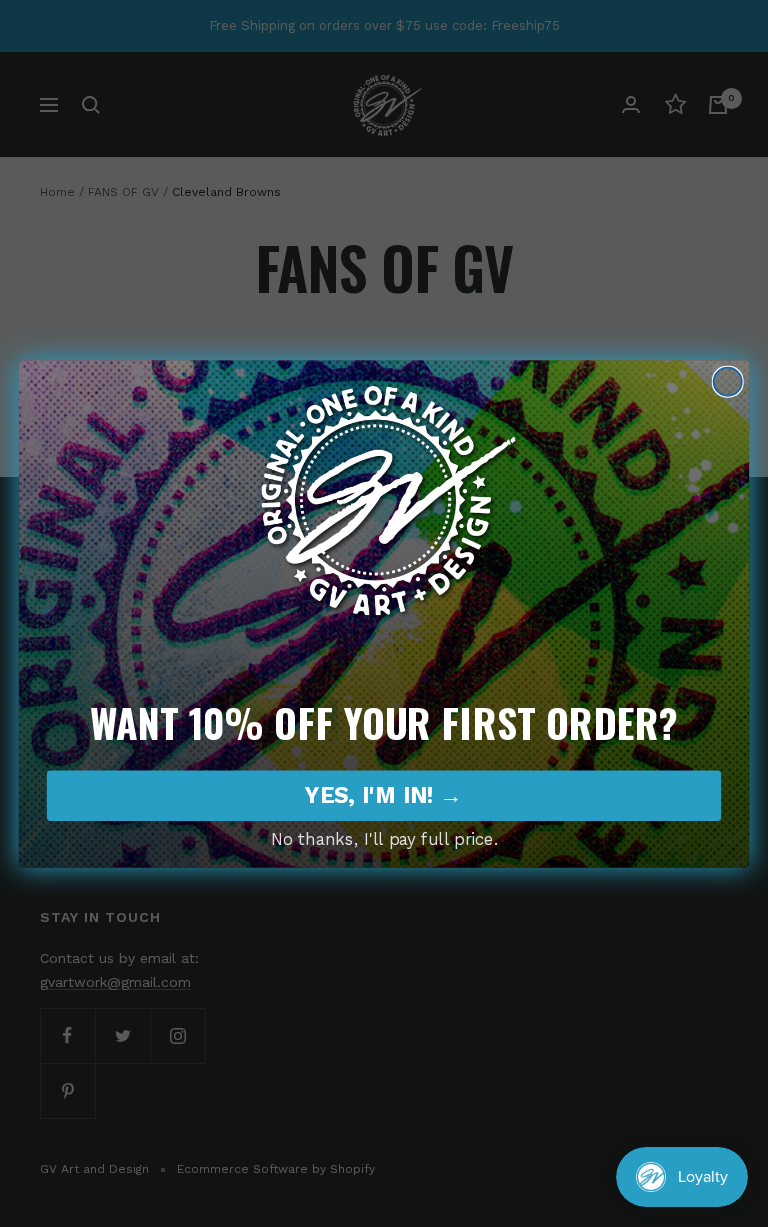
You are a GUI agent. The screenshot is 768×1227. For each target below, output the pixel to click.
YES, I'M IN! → (383, 795)
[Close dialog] (728, 381)
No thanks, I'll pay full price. (384, 839)
